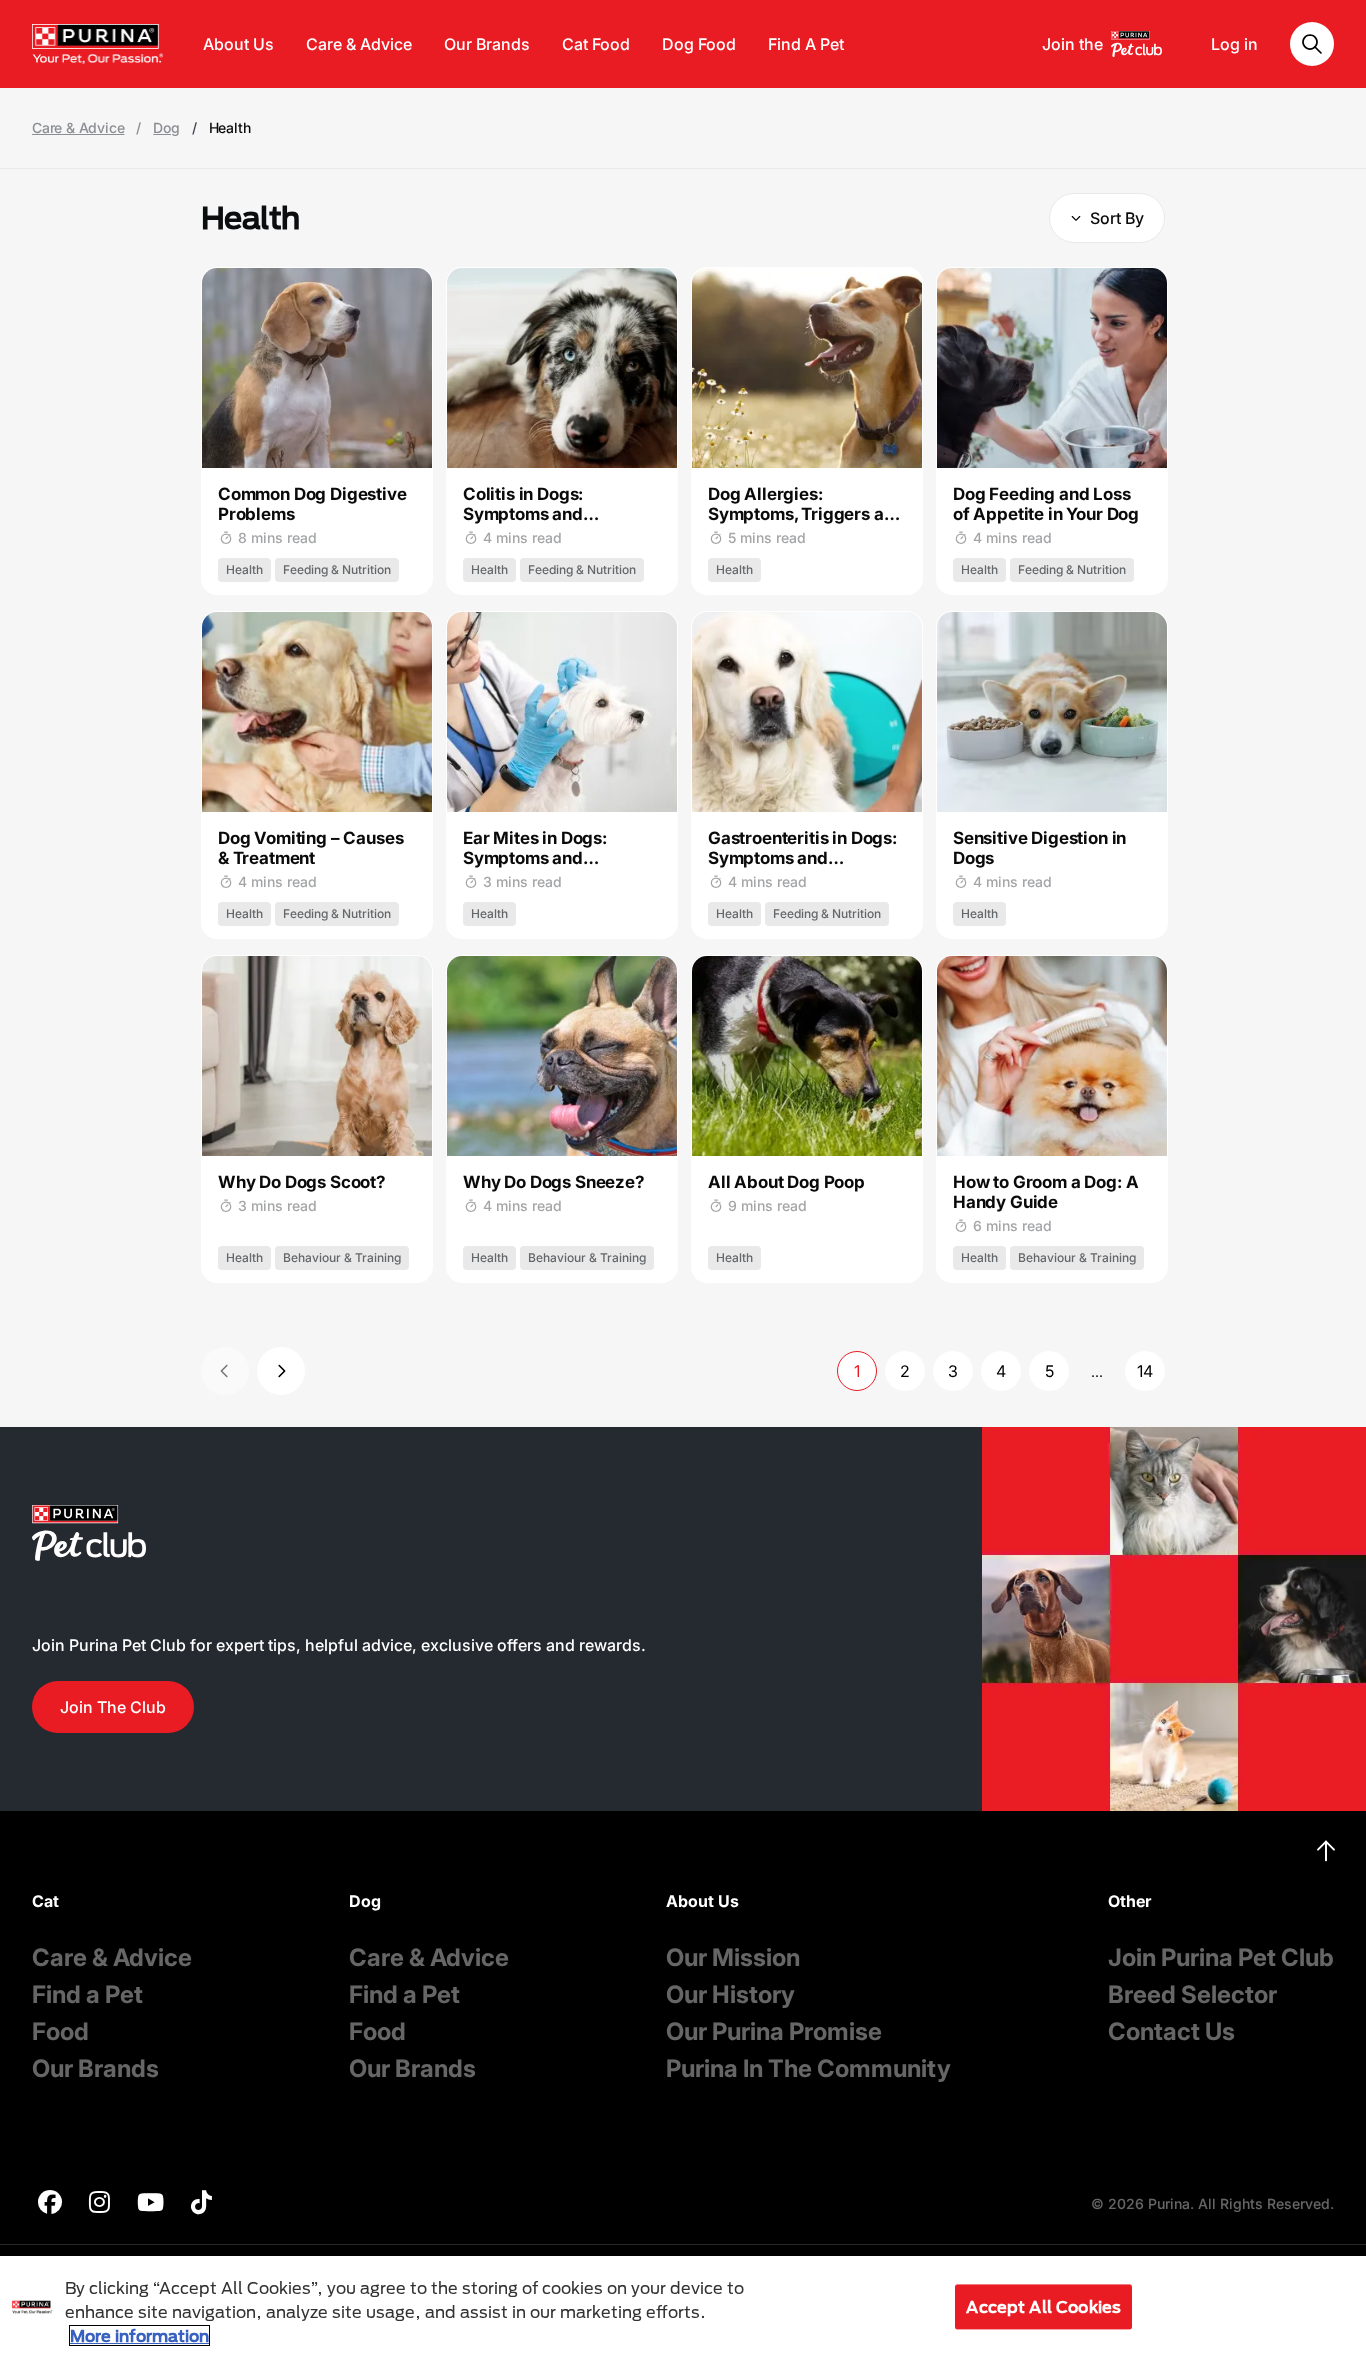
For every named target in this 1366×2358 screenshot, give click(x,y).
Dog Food (699, 44)
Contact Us (1171, 2031)
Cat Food (596, 44)
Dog (166, 128)
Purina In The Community (808, 2068)
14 (1145, 1371)
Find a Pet (87, 1994)
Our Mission (733, 1957)
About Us (238, 44)
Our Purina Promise (774, 2031)
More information (139, 2335)
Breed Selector (1192, 1994)
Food (60, 2031)
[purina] (50, 2204)
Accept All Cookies (1043, 2306)
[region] (683, 2307)
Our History (730, 1994)
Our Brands (487, 44)
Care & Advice (359, 44)
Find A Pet (806, 44)
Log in (1234, 44)
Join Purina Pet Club (1221, 1957)
